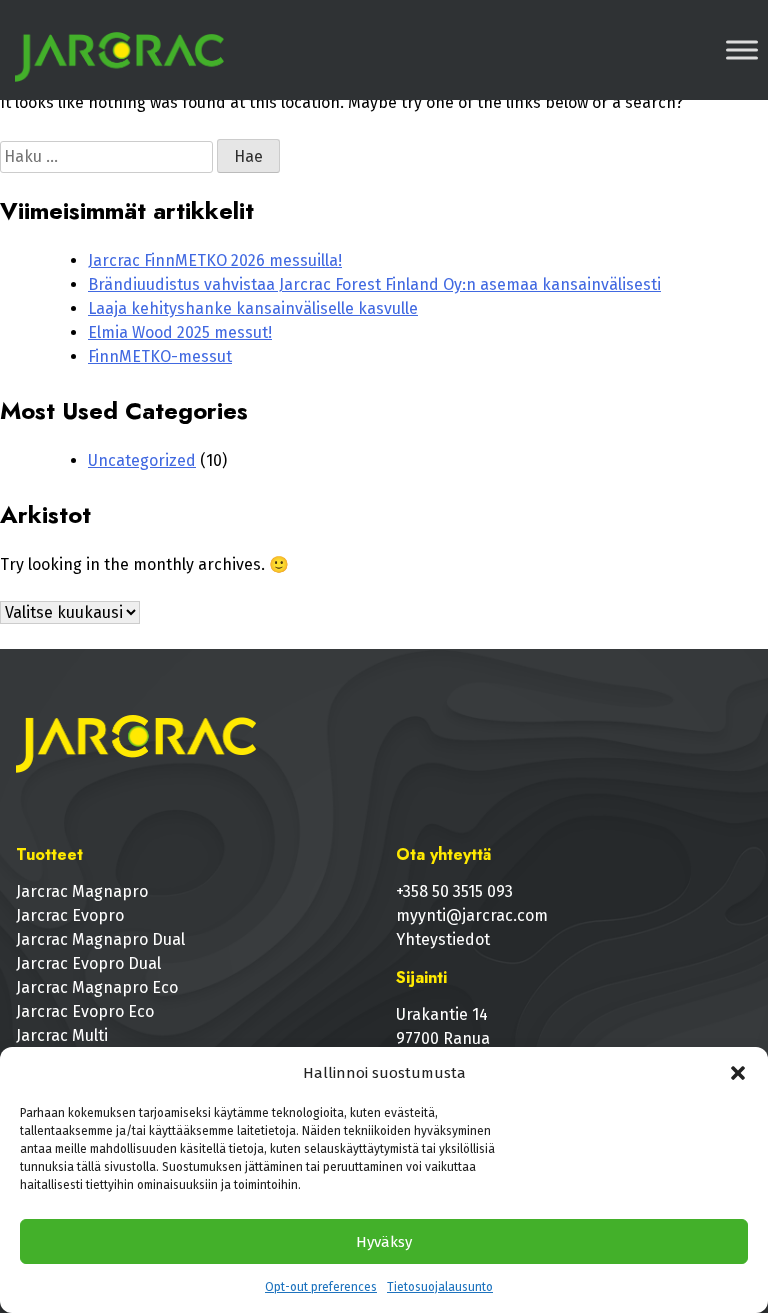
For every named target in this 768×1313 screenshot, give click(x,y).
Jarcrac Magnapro (82, 891)
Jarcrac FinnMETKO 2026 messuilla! (215, 260)
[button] (738, 1073)
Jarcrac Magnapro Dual (100, 939)
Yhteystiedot (443, 939)
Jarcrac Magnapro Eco (97, 987)
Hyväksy (384, 1242)
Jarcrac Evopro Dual (88, 963)
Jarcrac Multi (62, 1035)
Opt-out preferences (321, 1287)
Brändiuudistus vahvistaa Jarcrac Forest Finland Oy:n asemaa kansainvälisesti (374, 284)
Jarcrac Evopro (70, 915)
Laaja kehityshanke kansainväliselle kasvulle (253, 308)
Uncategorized (142, 460)
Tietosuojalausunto (440, 1287)
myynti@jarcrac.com (472, 915)
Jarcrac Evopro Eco (85, 1011)
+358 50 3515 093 (454, 891)
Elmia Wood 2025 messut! (180, 332)
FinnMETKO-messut (160, 356)
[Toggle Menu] (742, 49)
